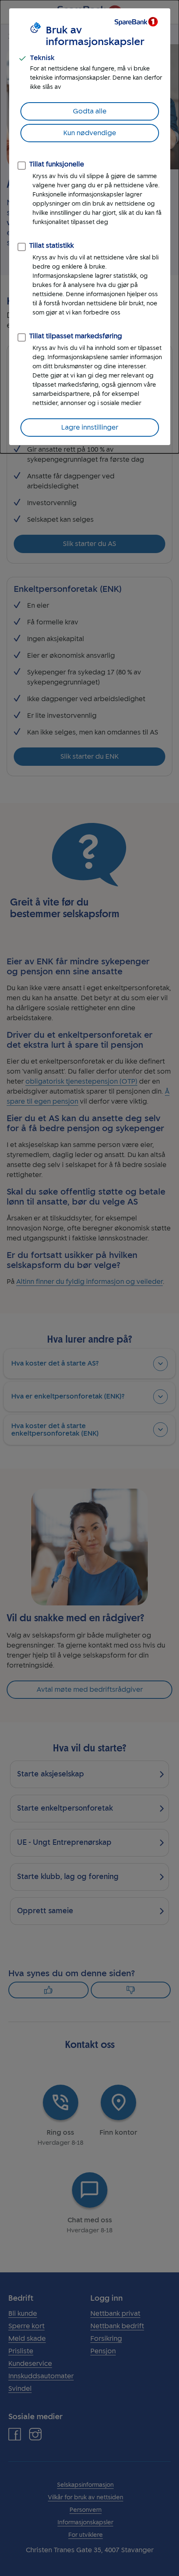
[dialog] (89, 227)
